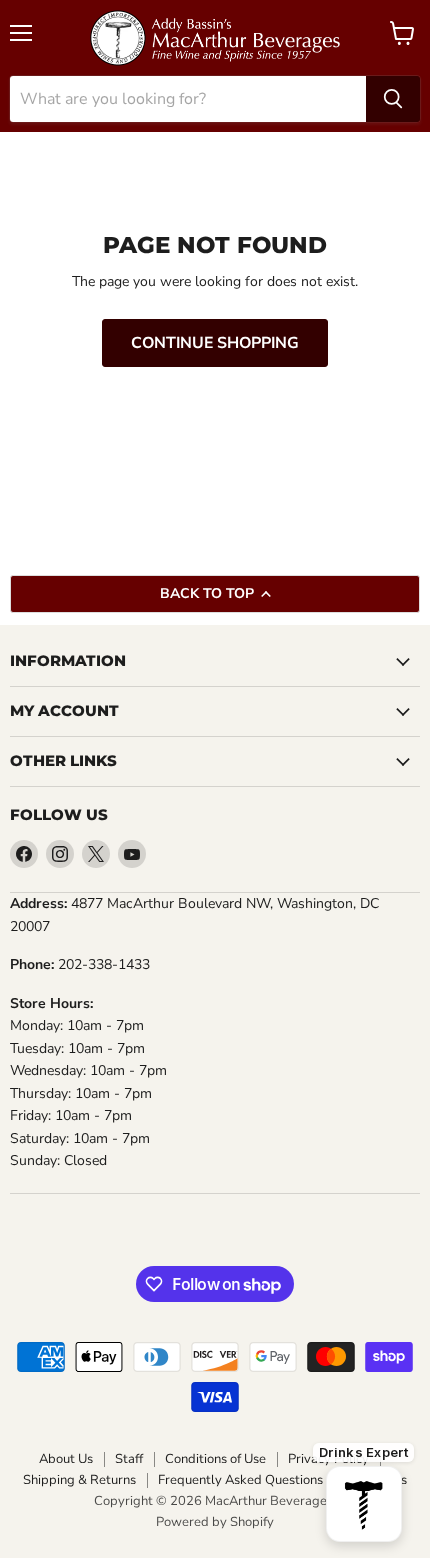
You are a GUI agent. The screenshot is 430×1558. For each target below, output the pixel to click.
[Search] (393, 99)
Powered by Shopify (215, 1522)
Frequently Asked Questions (240, 1480)
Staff (129, 1459)
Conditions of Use (215, 1459)
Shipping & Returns (79, 1480)
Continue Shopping (215, 343)
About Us (66, 1459)
